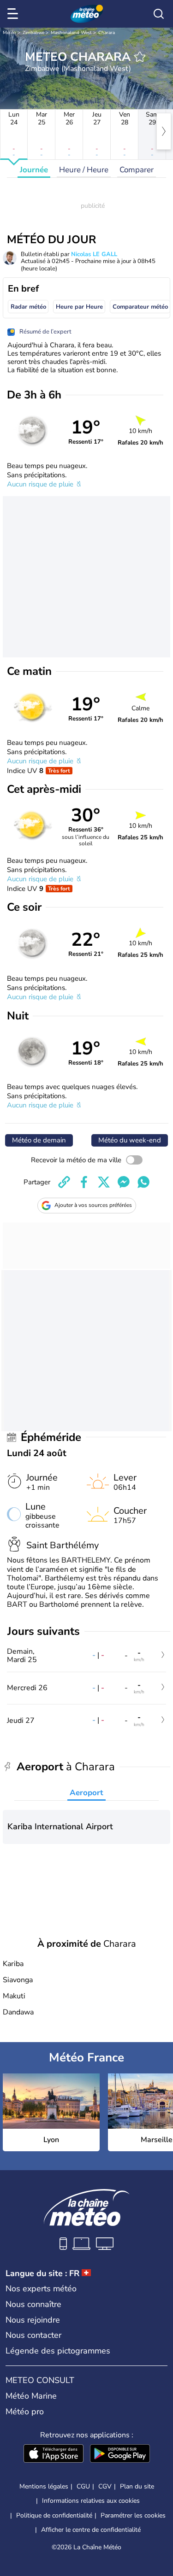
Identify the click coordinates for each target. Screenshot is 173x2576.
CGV (105, 2486)
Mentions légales (44, 2486)
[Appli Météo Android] (120, 2454)
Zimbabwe (33, 33)
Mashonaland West (71, 33)
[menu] (14, 14)
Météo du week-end (130, 1140)
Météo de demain (39, 1140)
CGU (83, 2486)
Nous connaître (33, 2304)
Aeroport (86, 1793)
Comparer (137, 170)
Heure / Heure (84, 170)
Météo (9, 33)
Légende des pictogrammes (58, 2351)
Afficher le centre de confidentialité (91, 2530)
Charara (107, 33)
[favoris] (140, 57)
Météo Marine (31, 2396)
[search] (159, 14)
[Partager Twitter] (104, 1182)
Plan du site (137, 2486)
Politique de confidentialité (54, 2515)
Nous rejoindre (33, 2320)
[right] (164, 131)
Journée (34, 170)
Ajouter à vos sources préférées (93, 1205)
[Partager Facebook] (84, 1182)
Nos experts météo (41, 2289)
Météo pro (25, 2412)
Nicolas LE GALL (94, 254)
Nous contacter (33, 2335)
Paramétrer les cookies (133, 2516)
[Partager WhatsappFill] (143, 1182)
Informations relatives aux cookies (91, 2501)
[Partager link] (64, 1182)
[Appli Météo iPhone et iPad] (54, 2454)
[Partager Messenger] (124, 1182)
